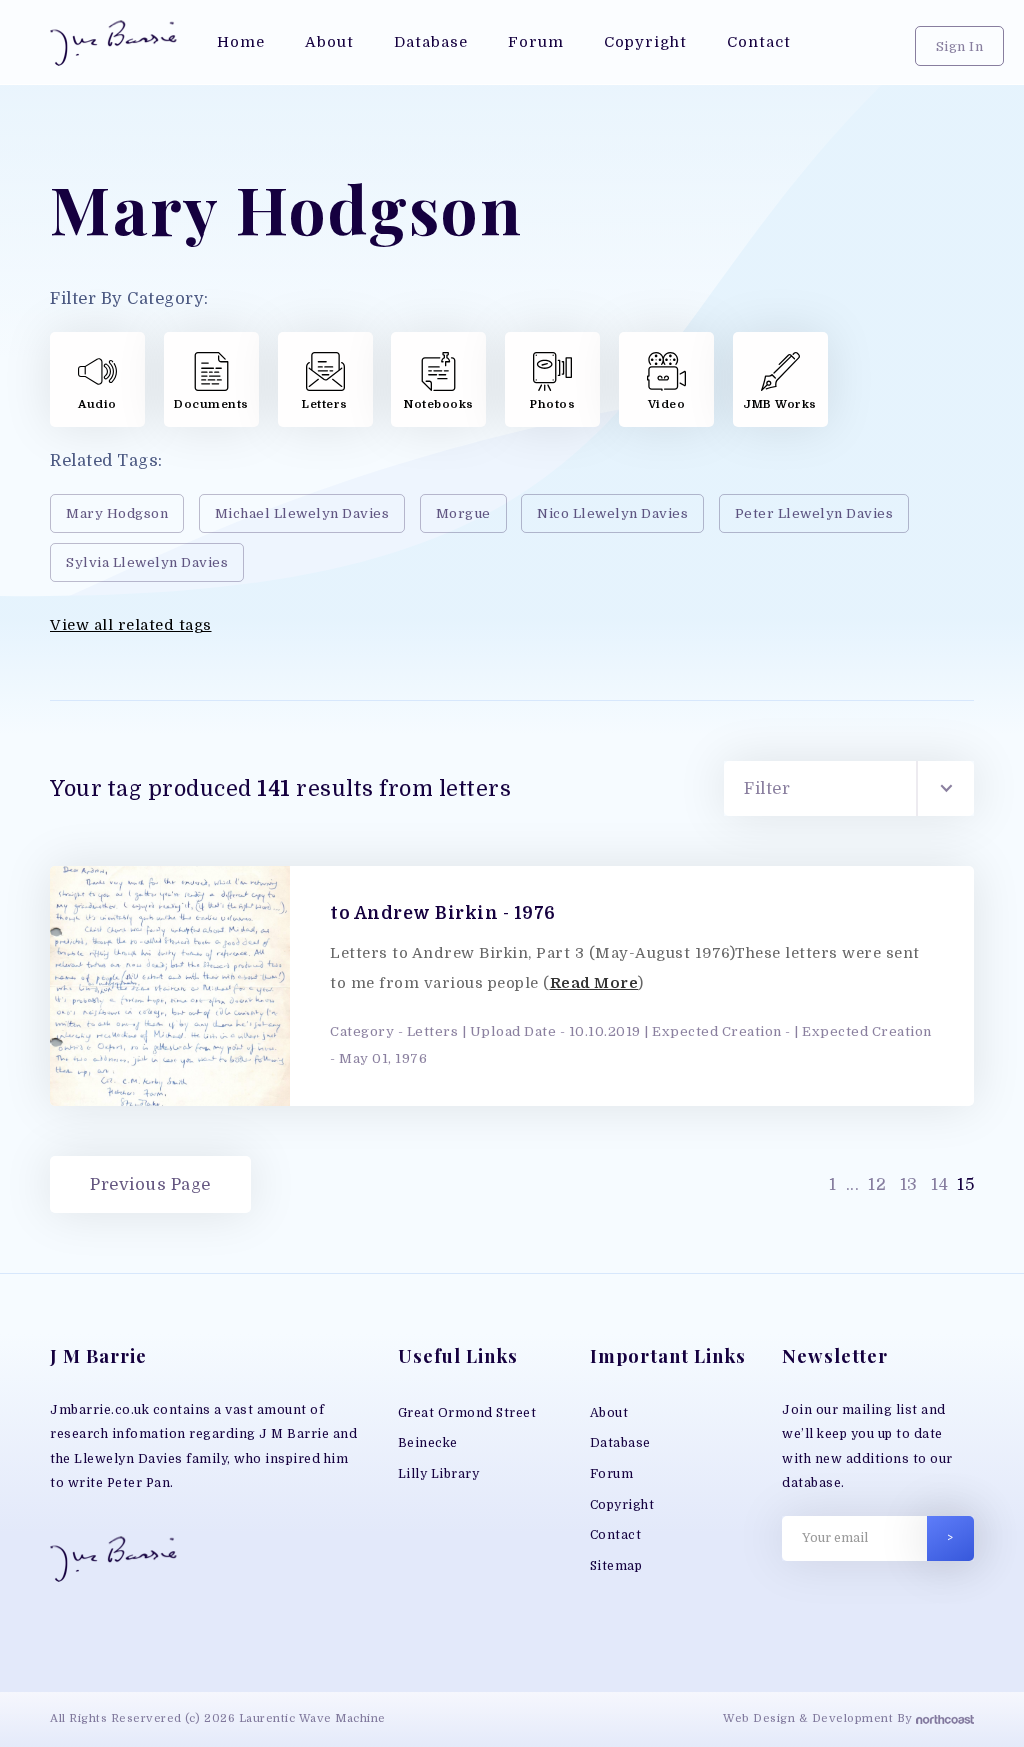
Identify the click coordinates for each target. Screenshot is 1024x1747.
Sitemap (616, 1566)
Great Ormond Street (467, 1413)
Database (620, 1443)
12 (877, 1184)
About (609, 1413)
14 (940, 1184)
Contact (616, 1535)
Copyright (622, 1505)
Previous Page (150, 1184)
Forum (612, 1474)
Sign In (960, 46)
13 (908, 1184)
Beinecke (428, 1443)
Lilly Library (439, 1474)
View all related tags (131, 625)
